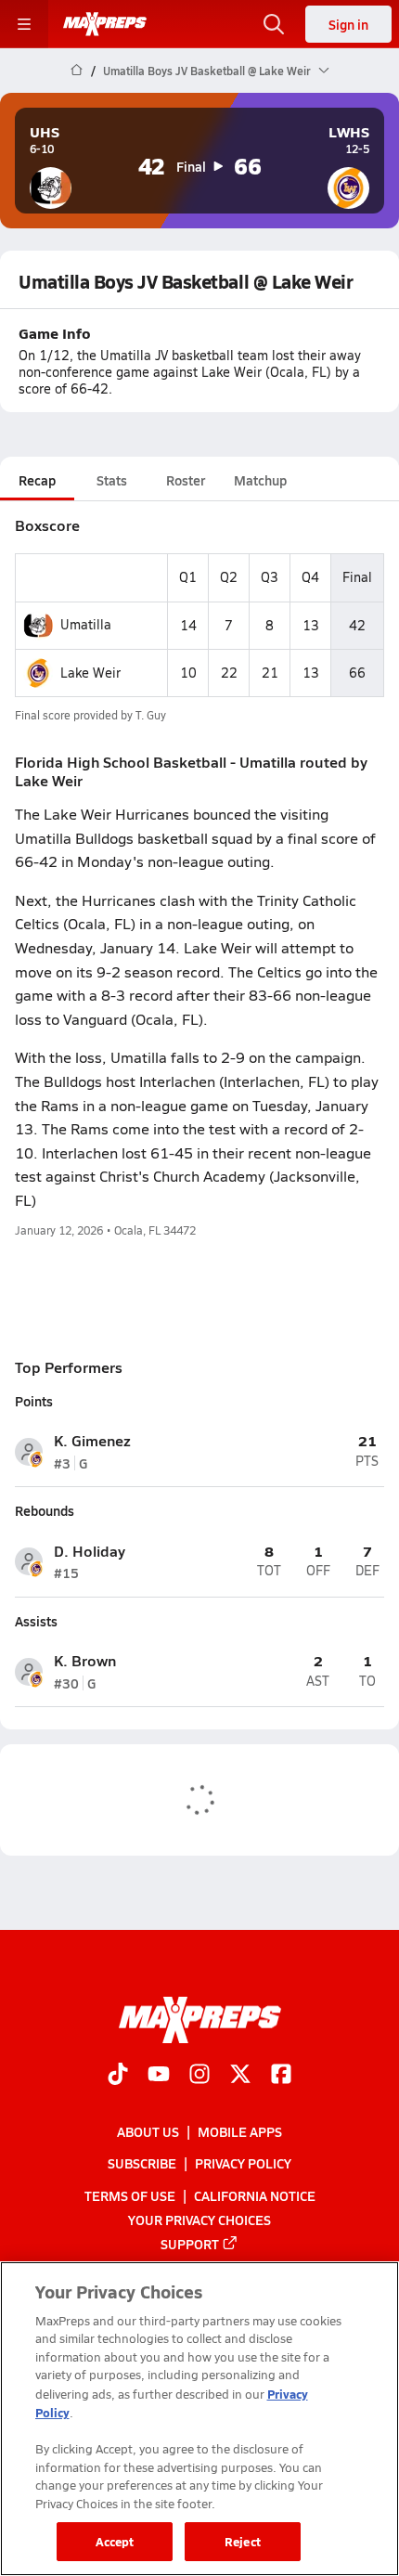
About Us (148, 2131)
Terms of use (130, 2195)
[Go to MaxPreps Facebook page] (281, 2076)
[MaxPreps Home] (105, 24)
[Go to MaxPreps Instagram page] (199, 2076)
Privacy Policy (243, 2163)
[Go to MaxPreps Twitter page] (240, 2076)
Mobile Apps (240, 2131)
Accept (115, 2541)
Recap (37, 480)
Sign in (348, 24)
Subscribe (142, 2163)
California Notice (255, 2195)
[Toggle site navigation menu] (24, 24)
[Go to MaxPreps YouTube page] (159, 2076)
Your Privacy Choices (199, 2220)
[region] (199, 2419)
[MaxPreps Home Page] (77, 71)
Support (190, 2244)
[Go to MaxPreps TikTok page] (118, 2076)
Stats (112, 480)
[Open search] (274, 24)
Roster (186, 480)
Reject (243, 2541)
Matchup (260, 480)
